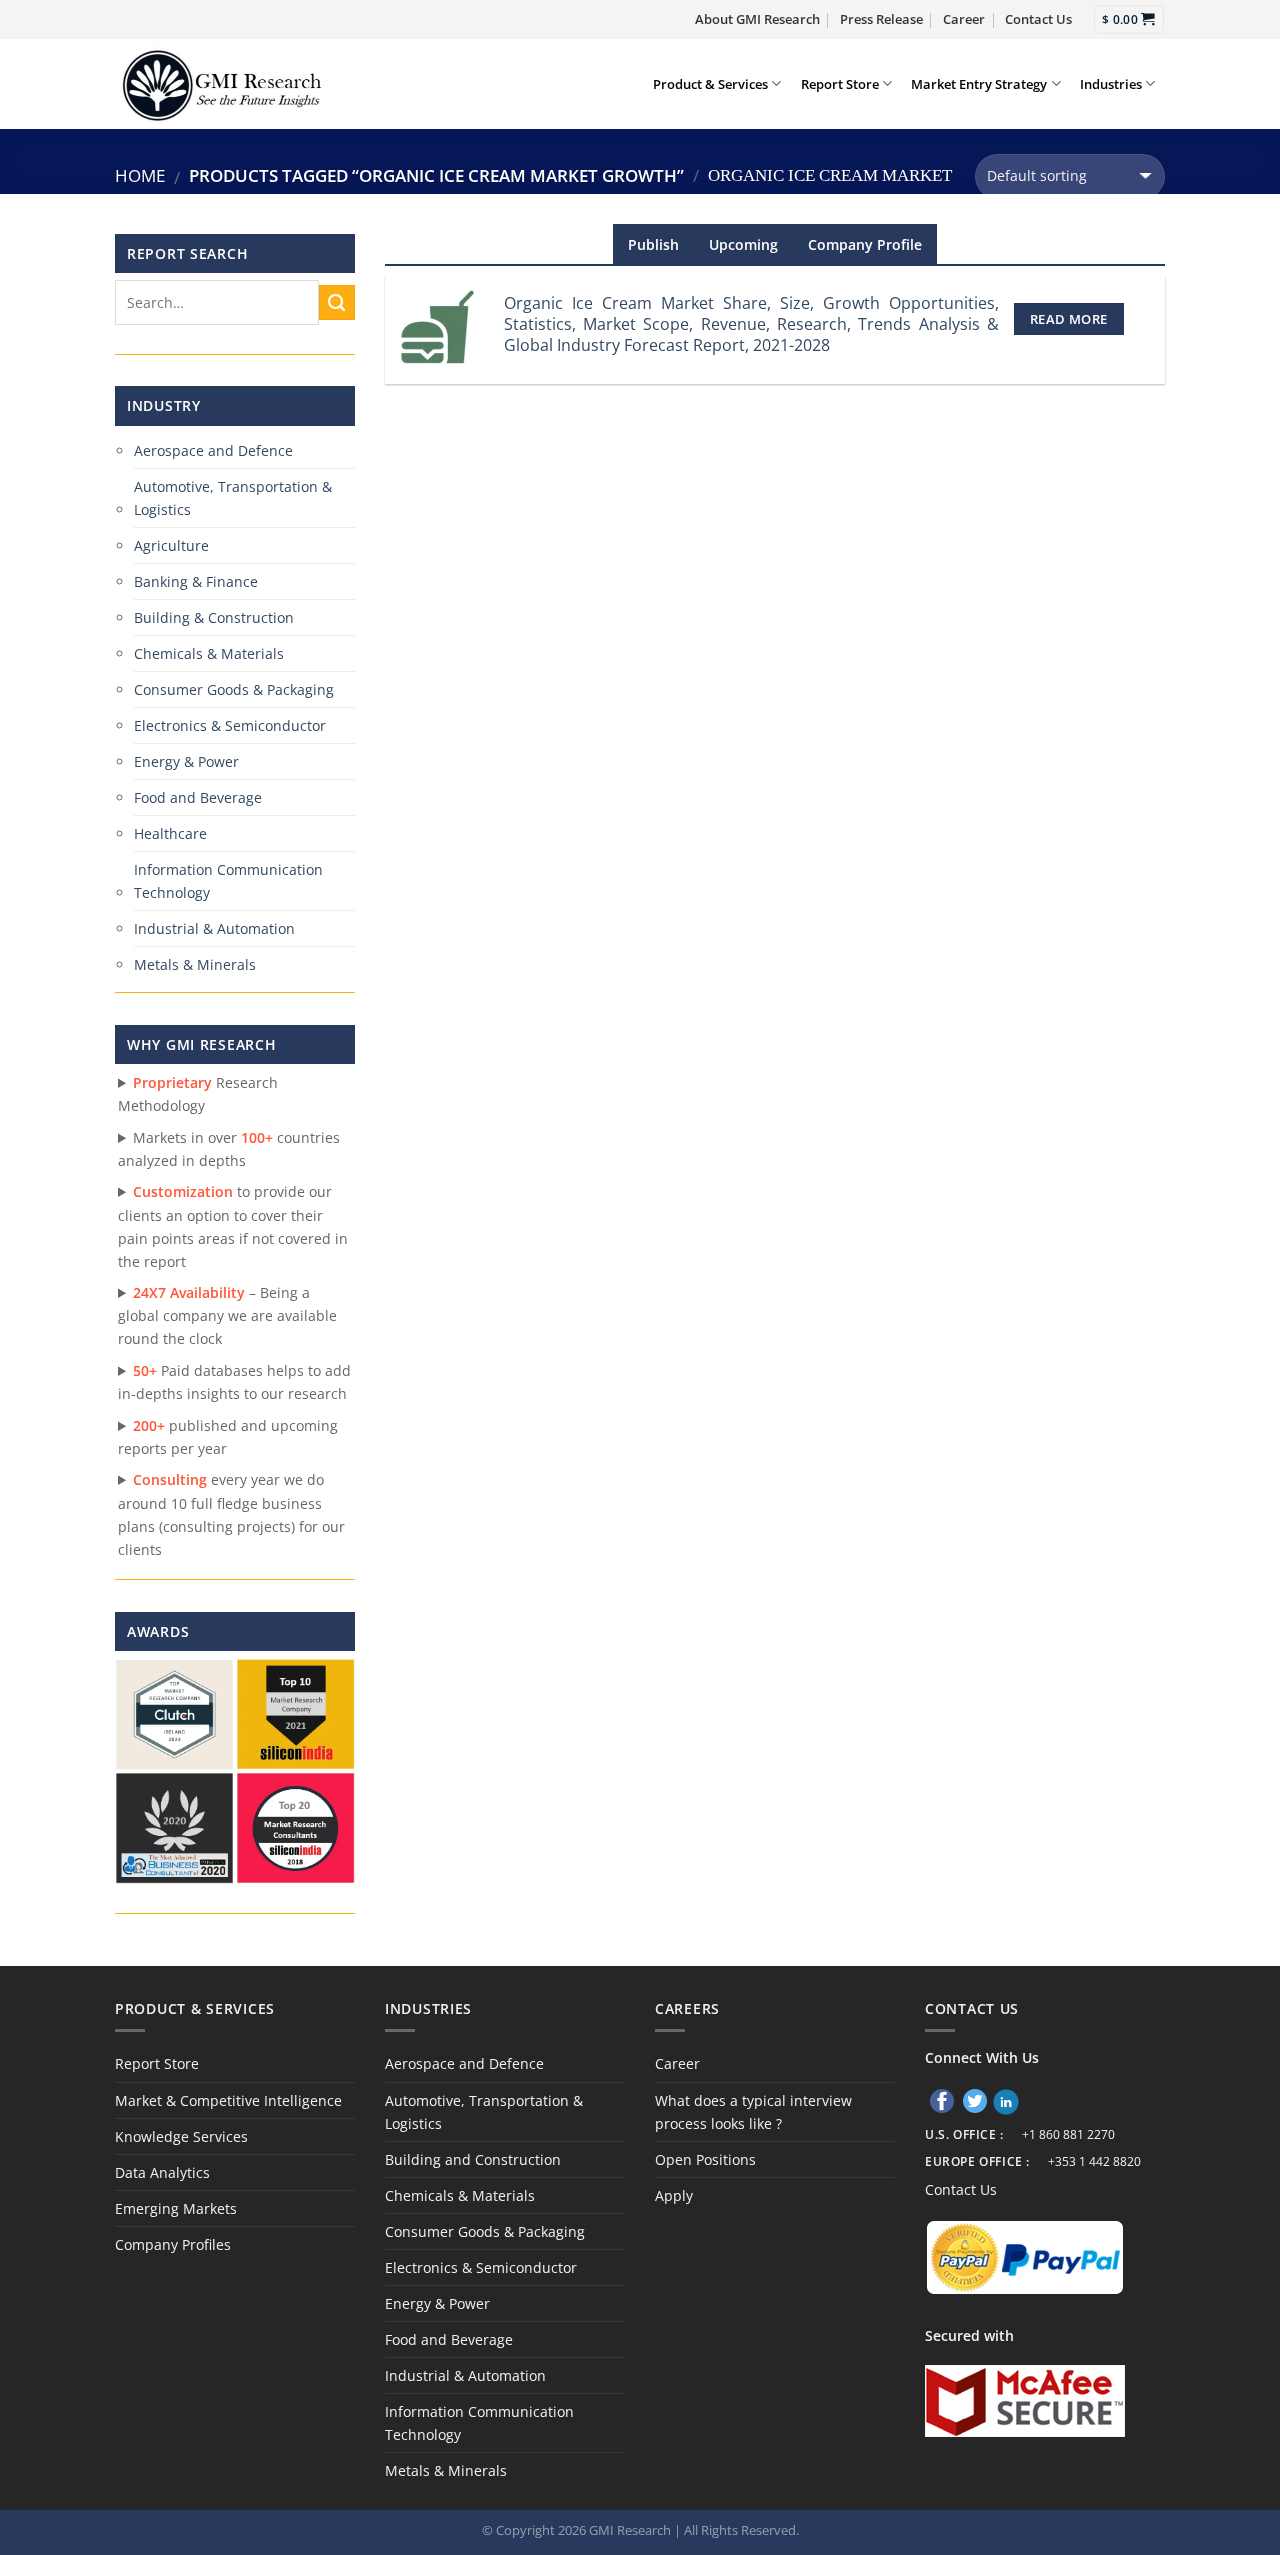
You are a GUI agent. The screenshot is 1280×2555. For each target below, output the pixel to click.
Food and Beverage (198, 797)
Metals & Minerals (195, 964)
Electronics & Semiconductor (230, 725)
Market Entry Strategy (979, 84)
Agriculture (171, 545)
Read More (1068, 319)
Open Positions (705, 2159)
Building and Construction (473, 2159)
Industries (1111, 84)
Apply (674, 2195)
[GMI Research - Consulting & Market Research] (221, 83)
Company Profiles (173, 2244)
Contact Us (1038, 19)
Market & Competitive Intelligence (228, 2100)
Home (140, 175)
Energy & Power (186, 761)
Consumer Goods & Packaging (234, 689)
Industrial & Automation (214, 928)
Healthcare (170, 833)
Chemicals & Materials (209, 653)
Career (964, 19)
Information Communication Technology (228, 881)
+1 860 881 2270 (1068, 2134)
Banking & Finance (196, 581)
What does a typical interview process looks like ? (753, 2112)
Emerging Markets (176, 2208)
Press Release (881, 19)
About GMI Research (757, 19)
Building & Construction (214, 617)
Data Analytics (162, 2172)
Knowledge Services (181, 2136)
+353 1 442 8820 (1094, 2161)
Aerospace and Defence (213, 450)
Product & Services (710, 84)
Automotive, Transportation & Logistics (233, 498)
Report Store (840, 84)
